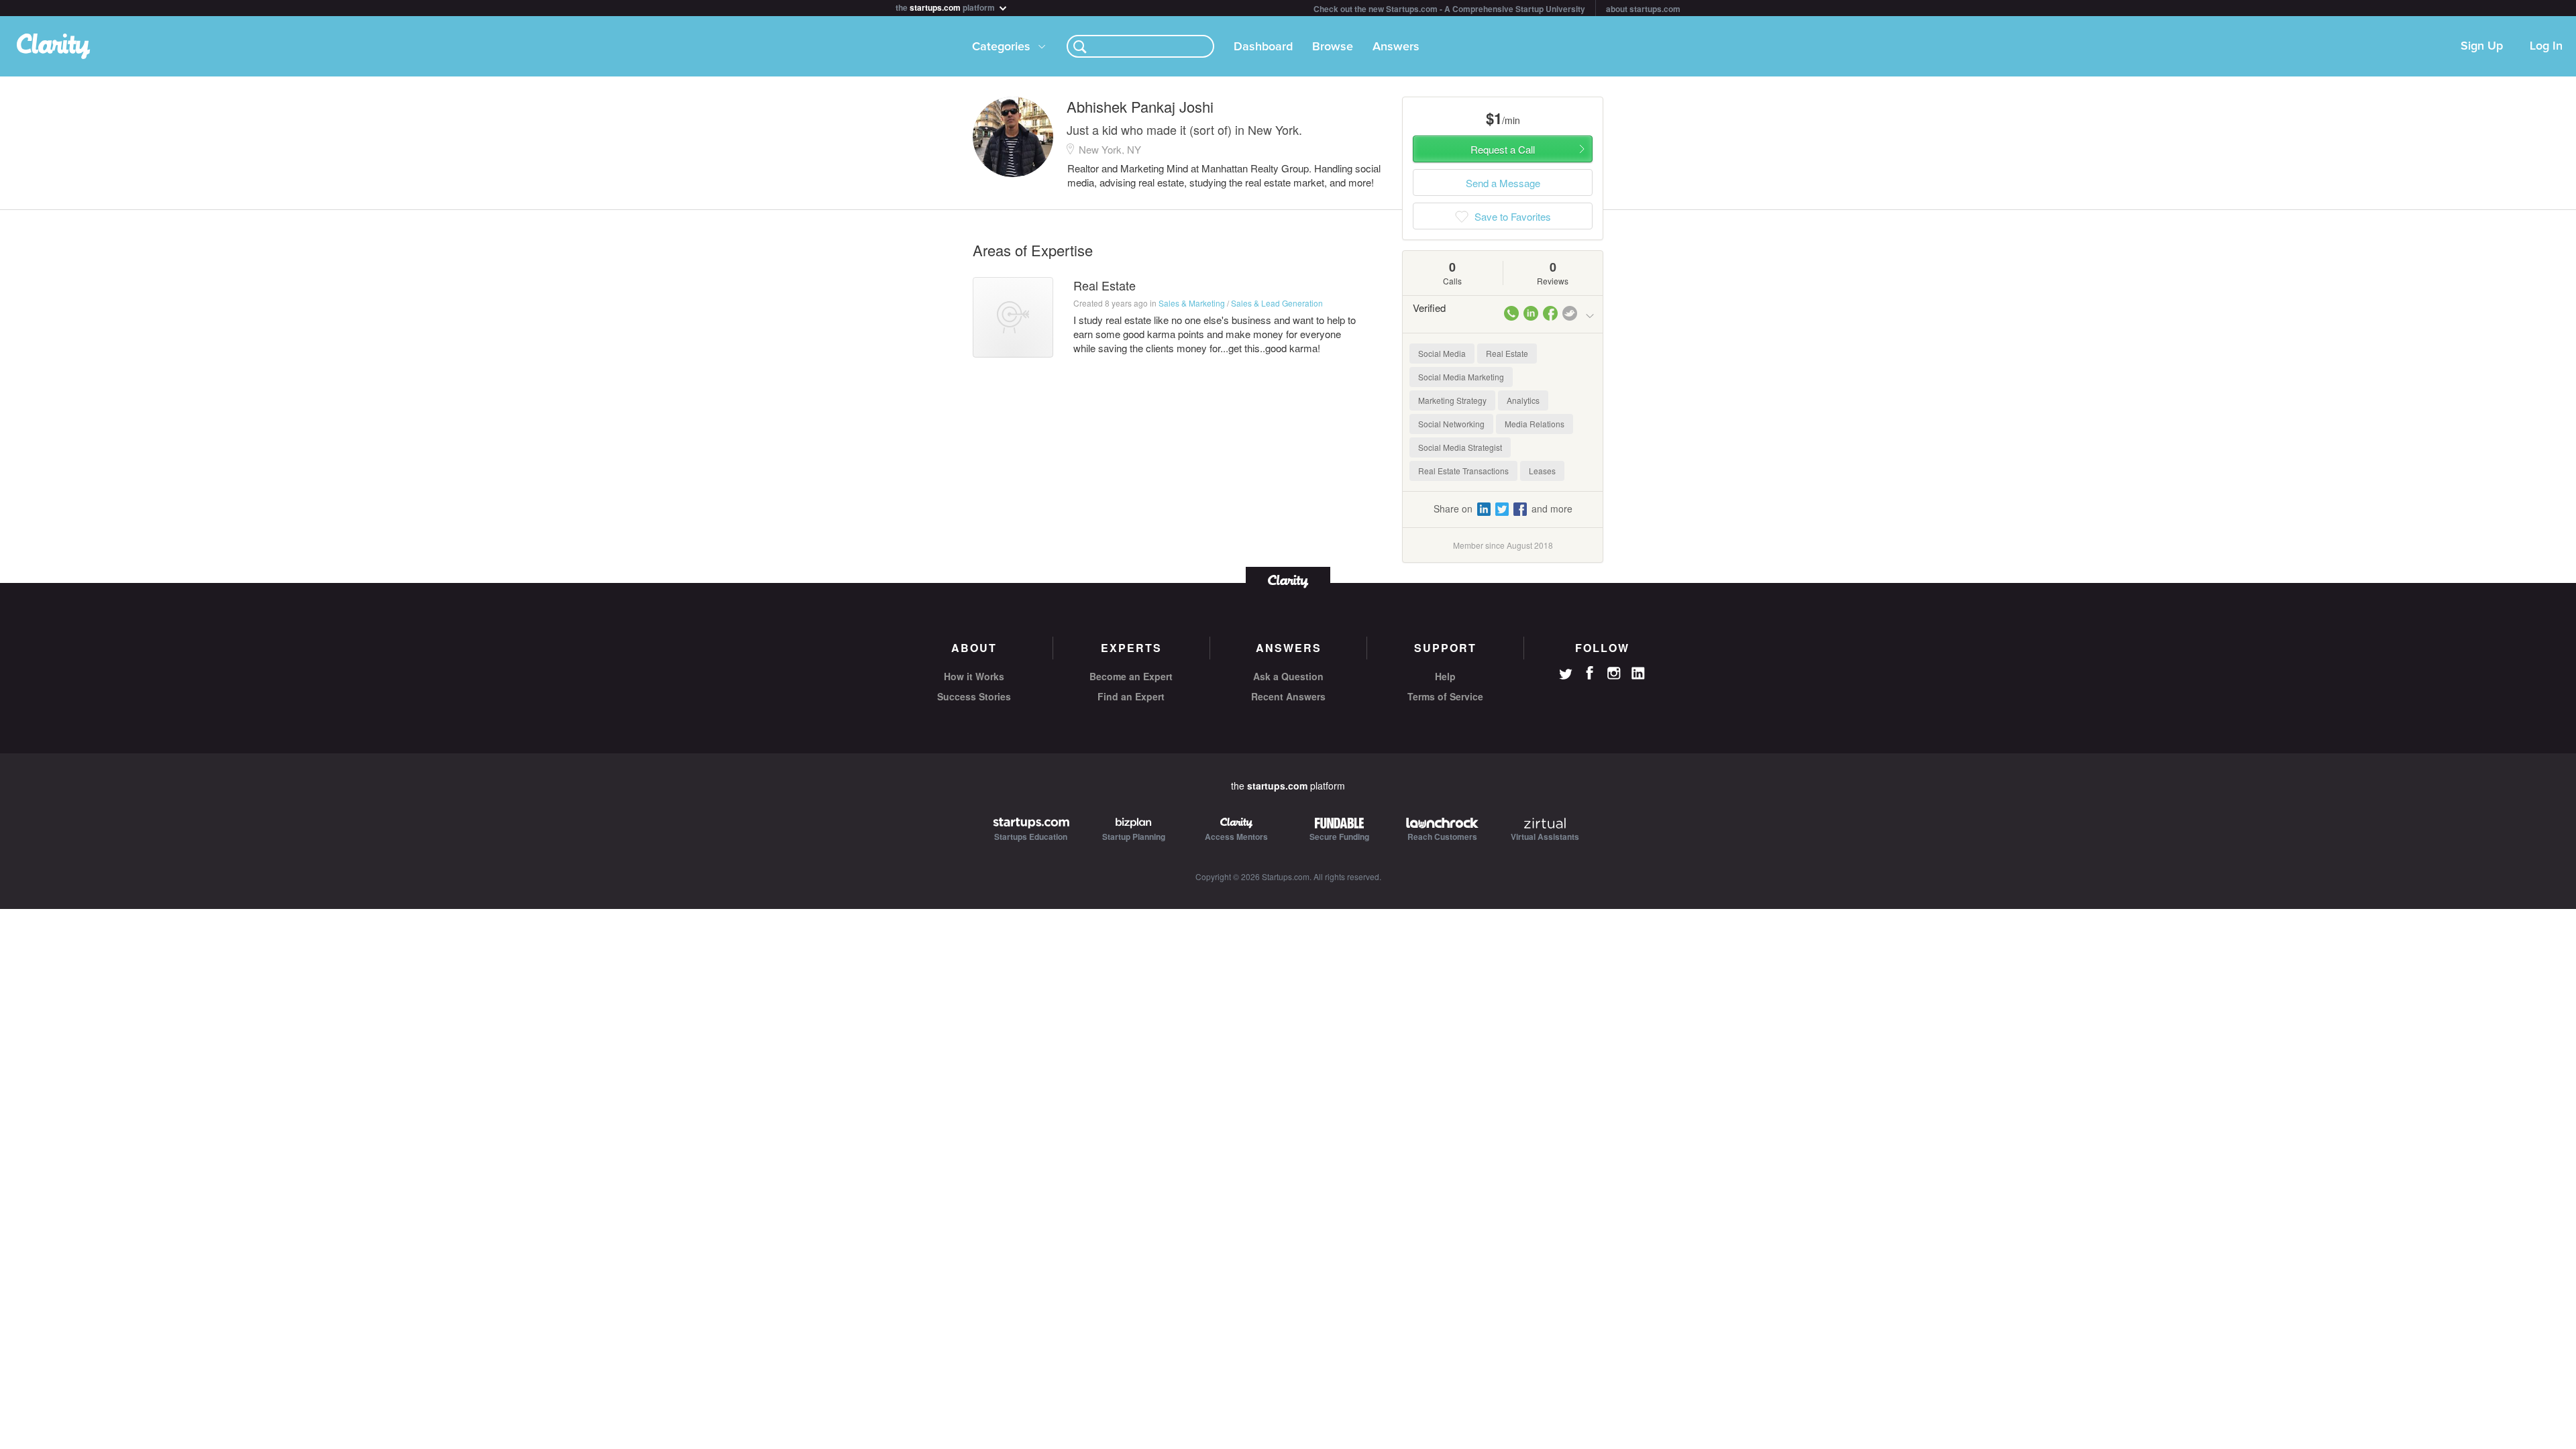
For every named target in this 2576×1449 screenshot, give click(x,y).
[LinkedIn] (1638, 674)
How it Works (974, 676)
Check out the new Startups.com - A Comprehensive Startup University (1449, 9)
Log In (2546, 46)
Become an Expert (1131, 676)
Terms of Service (1445, 696)
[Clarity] (1288, 580)
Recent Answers (1288, 696)
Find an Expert (1131, 696)
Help (1445, 676)
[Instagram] (1614, 674)
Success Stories (974, 696)
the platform (946, 6)
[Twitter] (1566, 676)
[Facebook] (1590, 673)
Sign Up (2482, 46)
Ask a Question (1288, 676)
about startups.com (1643, 9)
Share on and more (1503, 508)
